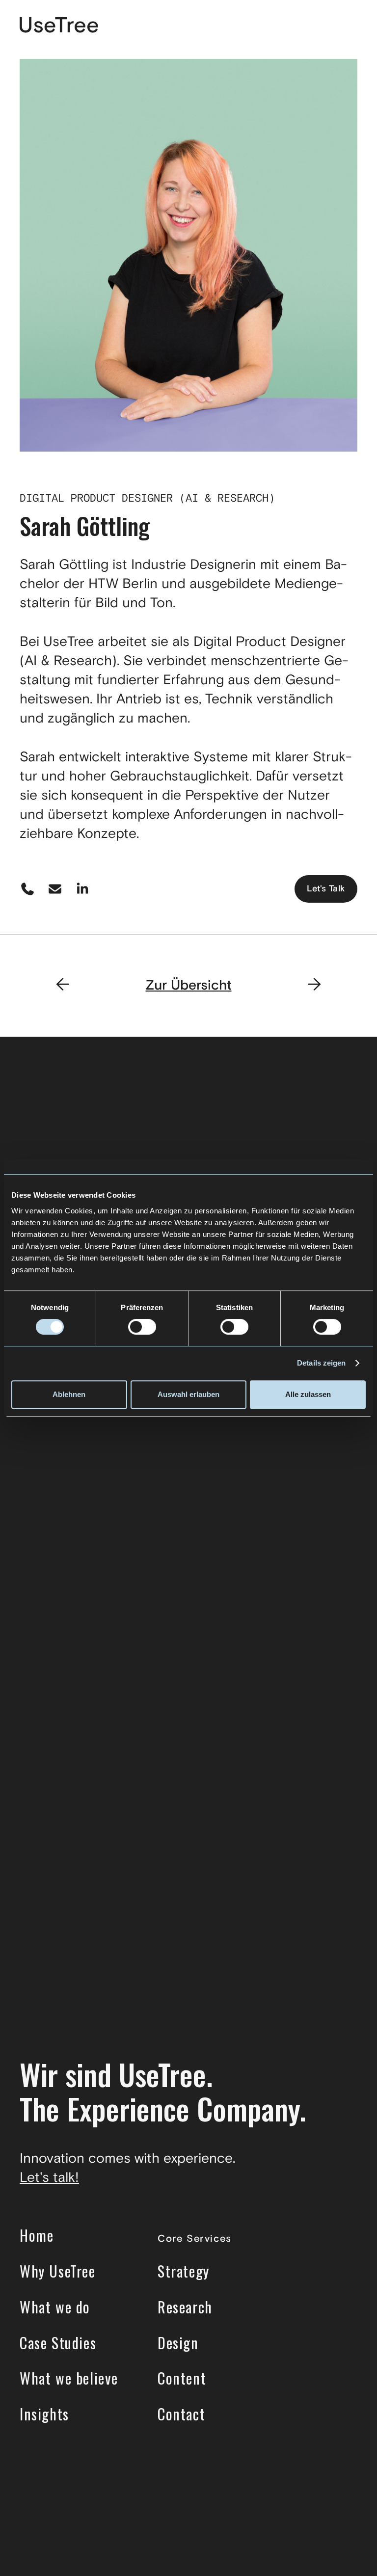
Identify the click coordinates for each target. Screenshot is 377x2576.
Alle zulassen (308, 1394)
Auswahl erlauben (188, 1394)
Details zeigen (321, 1363)
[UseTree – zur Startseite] (59, 26)
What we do (55, 2307)
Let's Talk (326, 889)
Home (37, 2235)
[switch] (142, 1327)
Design (178, 2343)
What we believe (69, 2378)
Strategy (184, 2271)
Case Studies (58, 2343)
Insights (44, 2414)
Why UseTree (58, 2271)
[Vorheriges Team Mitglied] (63, 986)
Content (182, 2378)
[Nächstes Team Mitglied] (314, 986)
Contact (181, 2414)
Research (185, 2307)
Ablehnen (69, 1394)
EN (316, 26)
